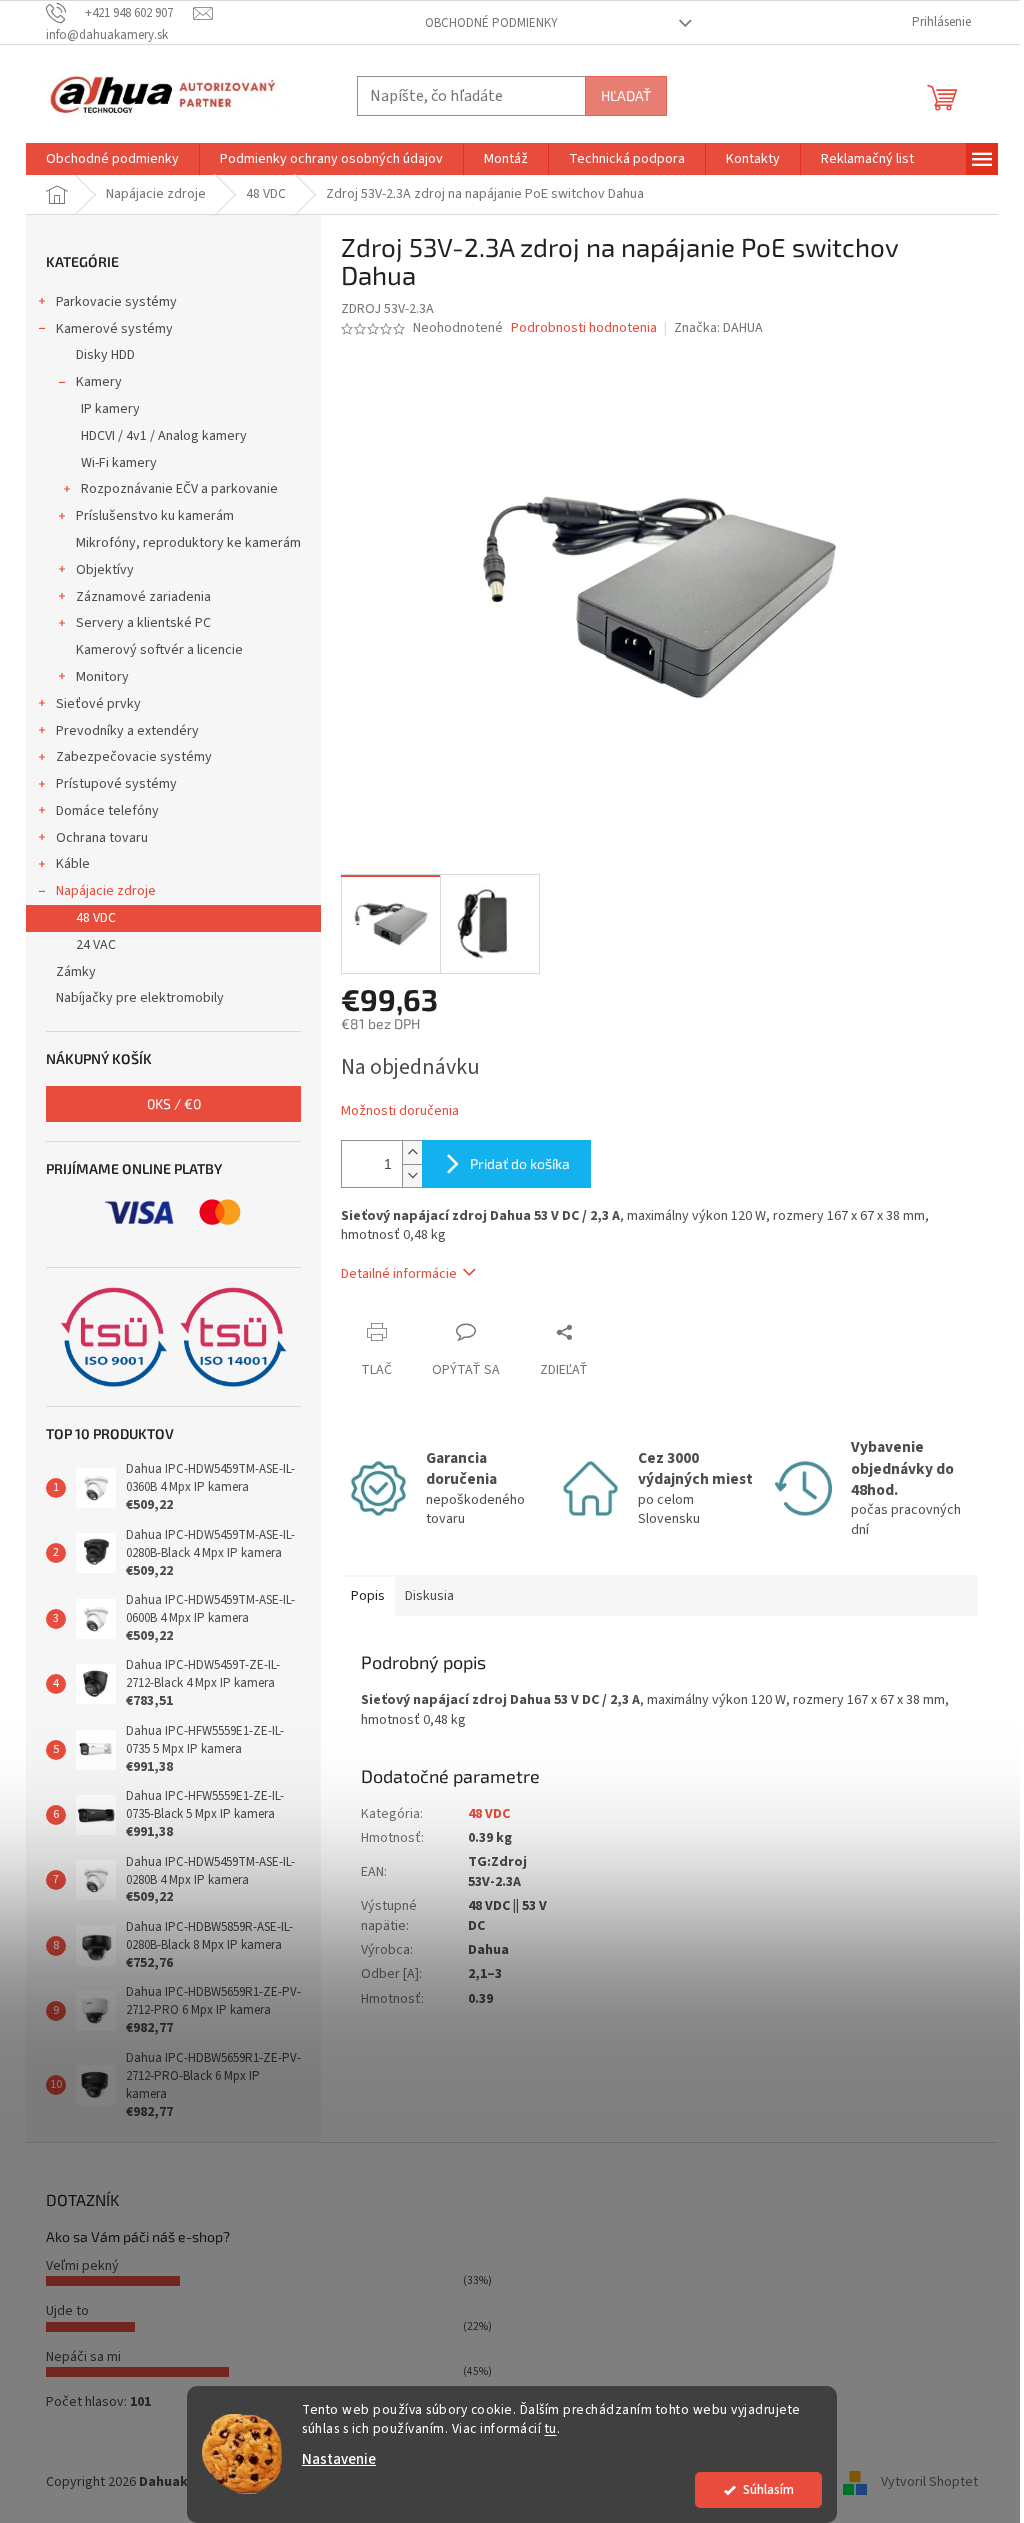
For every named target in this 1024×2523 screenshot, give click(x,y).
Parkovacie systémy (116, 302)
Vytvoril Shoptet (929, 2482)
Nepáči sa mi (83, 2357)
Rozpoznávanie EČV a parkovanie (179, 489)
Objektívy (105, 570)
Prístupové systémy (116, 784)
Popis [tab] (368, 1596)
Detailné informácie (399, 1274)
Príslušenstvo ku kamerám (155, 516)
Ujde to (67, 2311)
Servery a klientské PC (143, 623)
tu (551, 2428)
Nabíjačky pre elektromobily (140, 998)
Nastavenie (339, 2459)
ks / (174, 1103)
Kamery (99, 382)
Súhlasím (768, 2489)
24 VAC (96, 945)
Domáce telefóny (107, 811)
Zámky (76, 972)
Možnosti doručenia (400, 1111)
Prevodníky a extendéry (127, 731)
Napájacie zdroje (106, 891)
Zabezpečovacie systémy (134, 757)
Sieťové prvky (98, 704)
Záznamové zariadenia (143, 597)
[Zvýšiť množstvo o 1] (412, 1152)
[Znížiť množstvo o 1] (412, 1175)
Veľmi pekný (82, 2266)
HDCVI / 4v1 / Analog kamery (164, 436)
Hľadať (626, 95)
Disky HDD (105, 355)
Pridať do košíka (520, 1163)
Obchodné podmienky (491, 23)
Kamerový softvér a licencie (159, 650)
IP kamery (110, 409)
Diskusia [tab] (429, 1596)
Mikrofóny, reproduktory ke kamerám (188, 543)
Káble (73, 864)
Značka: (718, 328)
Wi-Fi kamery (119, 463)
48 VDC (96, 918)
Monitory (102, 677)
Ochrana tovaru (102, 838)
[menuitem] (112, 159)
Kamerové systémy (114, 329)
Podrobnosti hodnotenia (584, 328)
